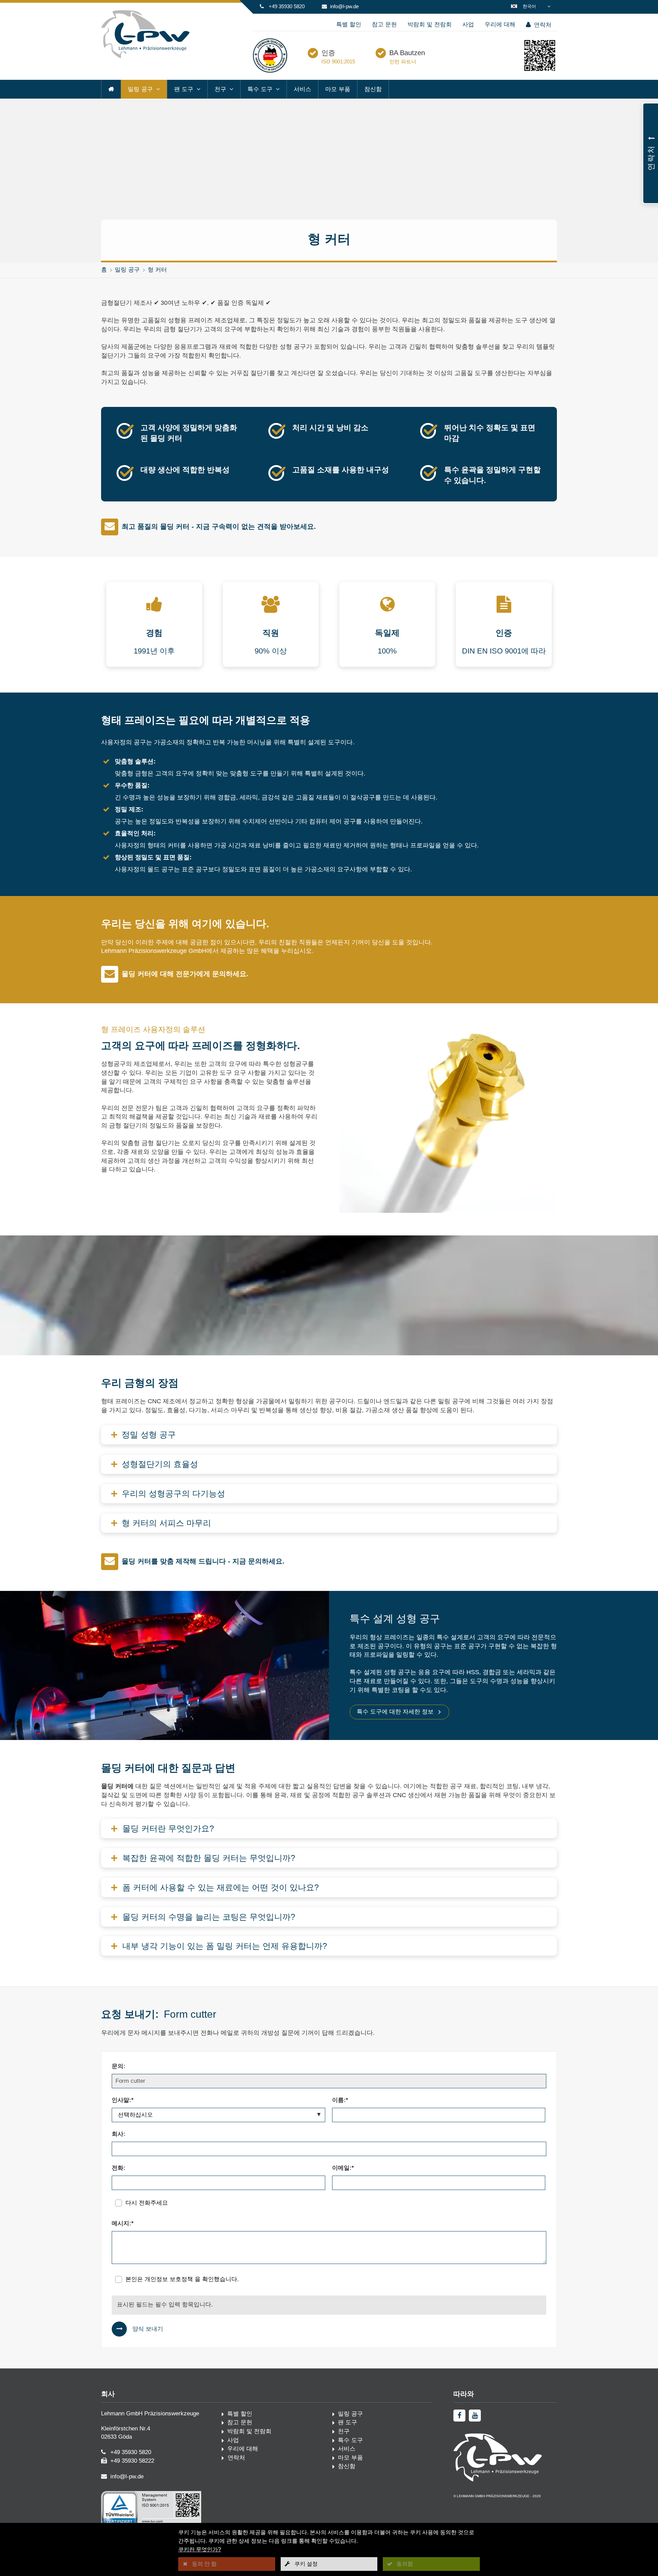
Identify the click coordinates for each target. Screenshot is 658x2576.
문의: (119, 2066)
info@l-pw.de (344, 6)
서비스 (302, 89)
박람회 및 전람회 (430, 24)
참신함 (373, 89)
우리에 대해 (500, 24)
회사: (119, 2134)
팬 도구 (184, 89)
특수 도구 (260, 89)
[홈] (111, 89)
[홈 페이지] (145, 57)
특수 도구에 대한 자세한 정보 (395, 1712)
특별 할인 (349, 24)
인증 (328, 53)
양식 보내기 (148, 2329)
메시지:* (123, 2223)
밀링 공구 (140, 89)
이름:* (340, 2100)
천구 (220, 89)
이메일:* (343, 2168)
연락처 (542, 25)
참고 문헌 (384, 24)
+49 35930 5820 (287, 6)
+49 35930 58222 (132, 2461)
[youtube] (475, 2416)
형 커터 (157, 270)
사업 (468, 24)
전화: (119, 2168)
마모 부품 (338, 89)
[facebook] (459, 2416)
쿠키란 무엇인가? (200, 2549)
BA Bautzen (407, 53)
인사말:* (123, 2100)
